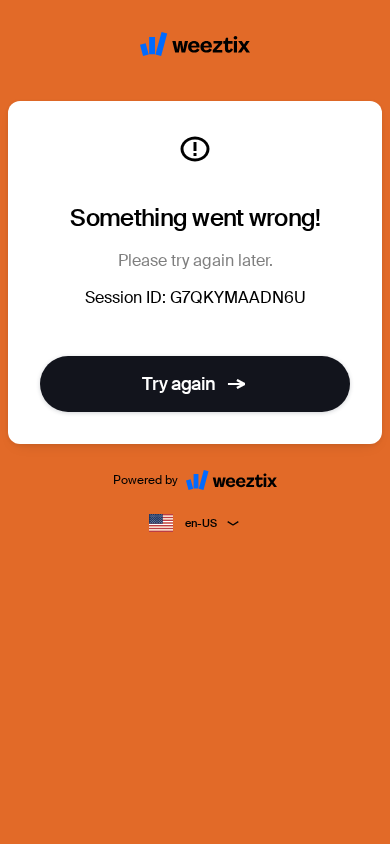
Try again (179, 384)
